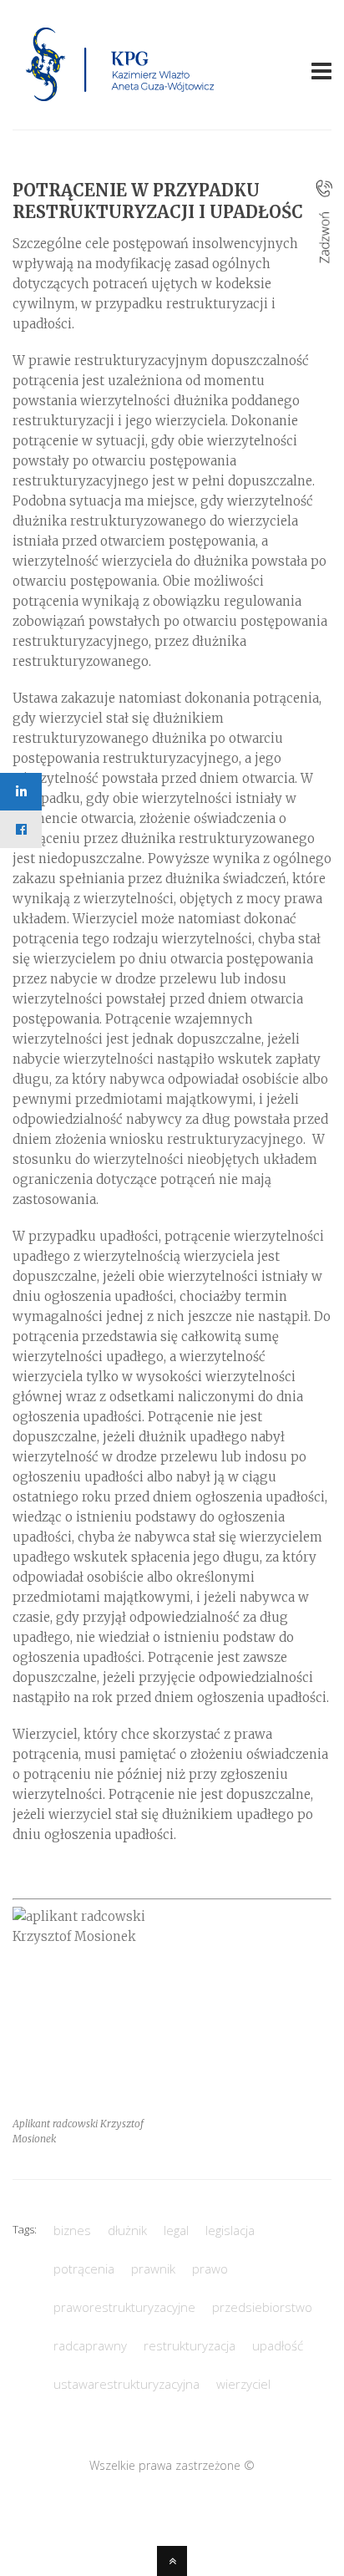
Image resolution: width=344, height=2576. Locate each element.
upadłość (278, 2345)
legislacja (230, 2230)
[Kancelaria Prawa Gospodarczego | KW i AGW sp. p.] (121, 106)
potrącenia (84, 2269)
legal (176, 2230)
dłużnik (127, 2230)
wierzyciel (243, 2384)
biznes (72, 2230)
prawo (210, 2269)
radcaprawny (90, 2345)
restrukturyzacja (190, 2345)
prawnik (153, 2269)
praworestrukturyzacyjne (124, 2307)
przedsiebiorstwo (262, 2307)
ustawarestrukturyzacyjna (126, 2384)
